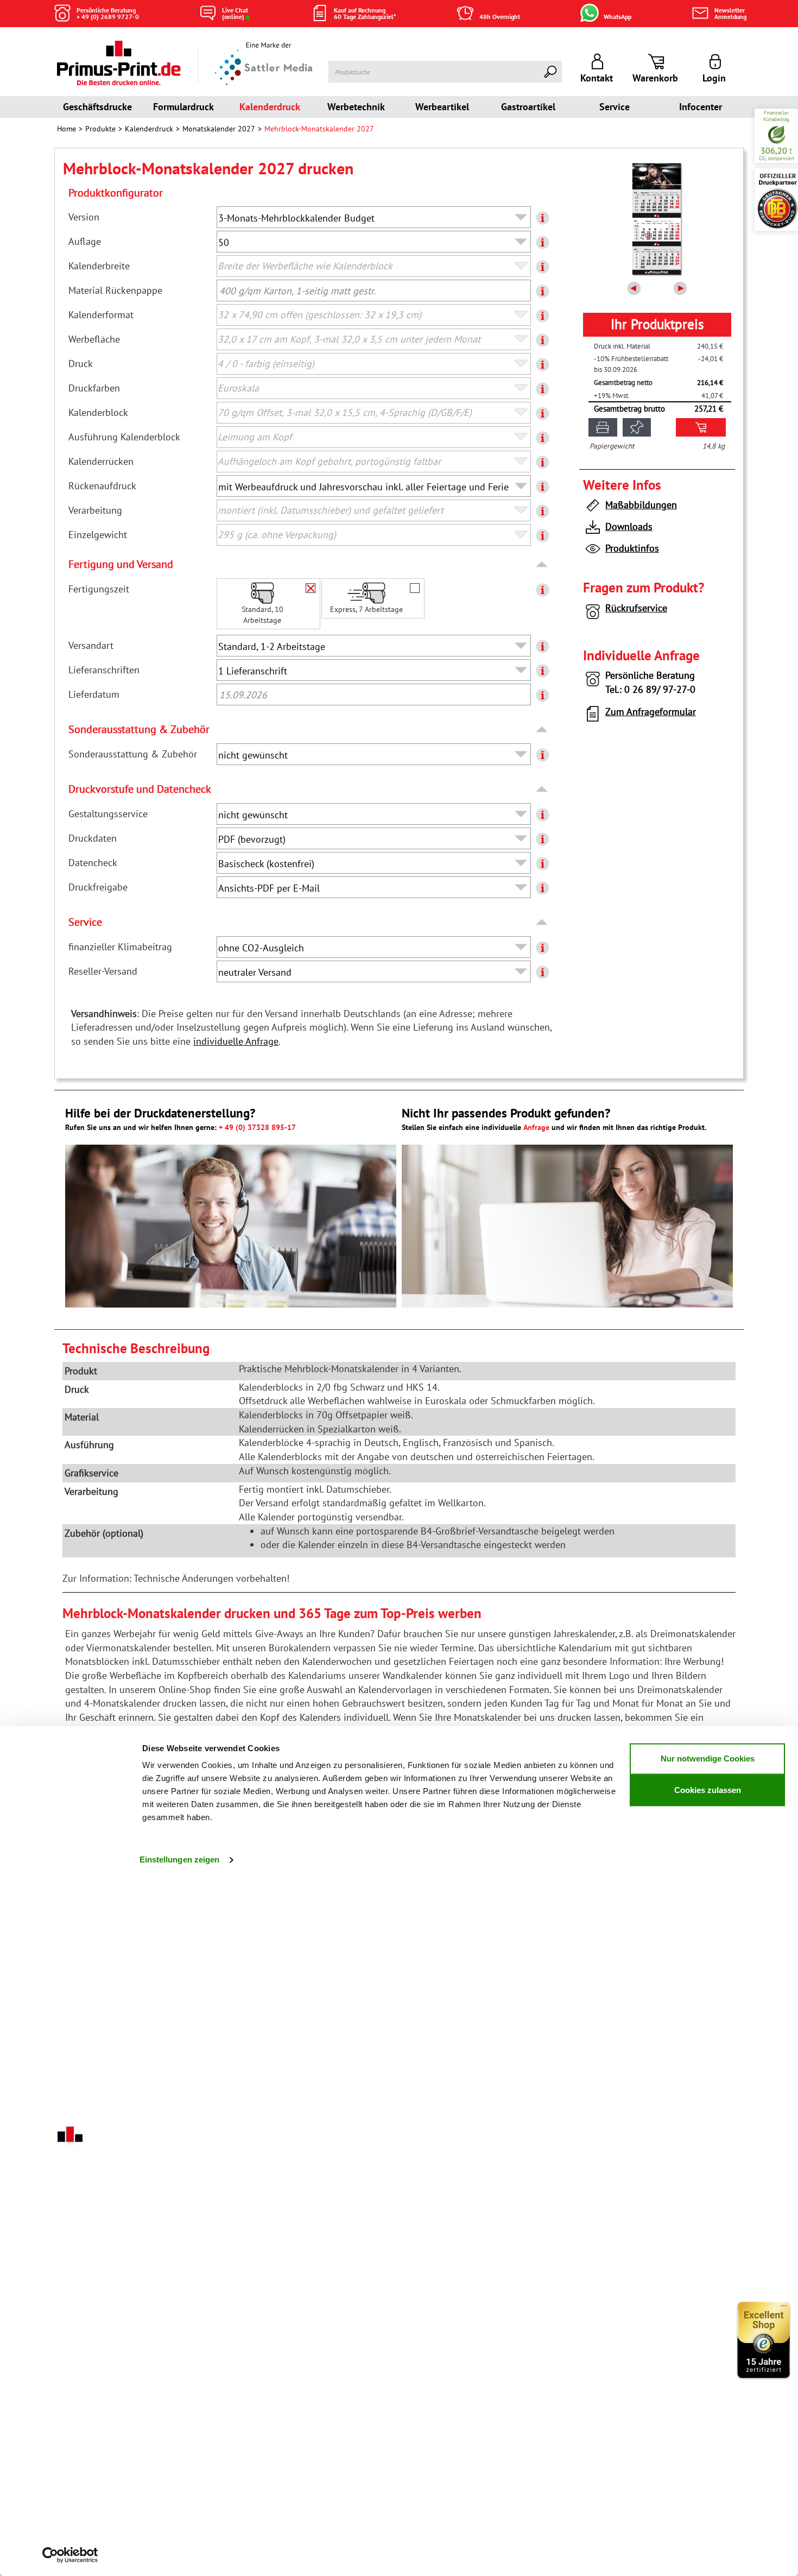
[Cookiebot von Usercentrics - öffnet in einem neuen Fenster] (70, 2555)
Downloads (629, 526)
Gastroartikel (528, 107)
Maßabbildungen (641, 505)
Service (615, 107)
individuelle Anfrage (236, 1041)
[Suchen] (551, 72)
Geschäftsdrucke (97, 107)
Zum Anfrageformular (651, 712)
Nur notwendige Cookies (708, 1759)
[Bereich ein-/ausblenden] (543, 565)
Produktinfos (632, 548)
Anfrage (536, 1127)
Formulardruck (183, 107)
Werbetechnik (356, 107)
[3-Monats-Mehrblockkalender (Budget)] (657, 219)
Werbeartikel (442, 107)
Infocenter (701, 107)
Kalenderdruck (270, 107)
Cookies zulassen (708, 1790)
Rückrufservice (636, 608)
